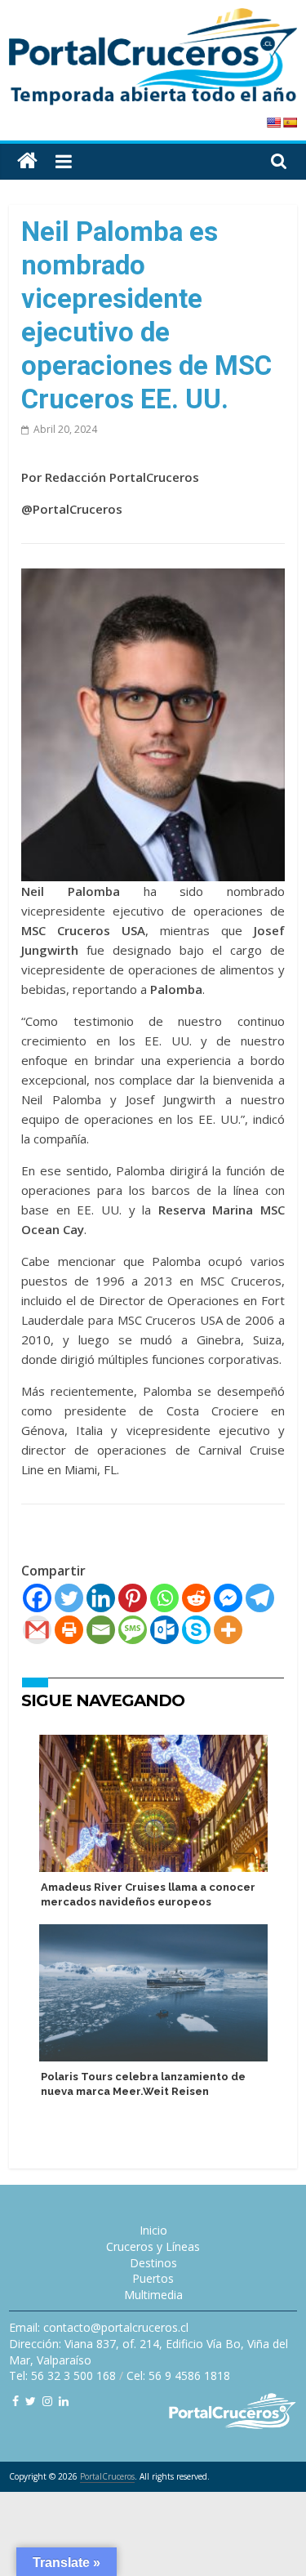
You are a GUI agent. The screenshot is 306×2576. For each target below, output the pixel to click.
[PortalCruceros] (27, 161)
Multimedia (153, 2295)
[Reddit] (196, 1598)
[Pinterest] (133, 1598)
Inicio (153, 2230)
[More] (228, 1630)
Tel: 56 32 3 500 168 (62, 2375)
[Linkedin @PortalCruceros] (64, 2401)
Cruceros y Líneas (153, 2246)
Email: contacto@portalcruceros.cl (99, 2327)
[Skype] (196, 1630)
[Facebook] (37, 1598)
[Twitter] (69, 1598)
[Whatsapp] (164, 1598)
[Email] (101, 1630)
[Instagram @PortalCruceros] (47, 2401)
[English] (273, 123)
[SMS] (133, 1630)
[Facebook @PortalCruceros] (16, 2401)
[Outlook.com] (164, 1630)
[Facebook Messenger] (228, 1598)
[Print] (69, 1630)
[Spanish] (290, 123)
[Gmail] (37, 1630)
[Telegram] (260, 1598)
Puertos (153, 2278)
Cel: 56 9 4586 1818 (178, 2375)
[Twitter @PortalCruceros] (31, 2401)
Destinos (153, 2263)
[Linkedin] (101, 1598)
